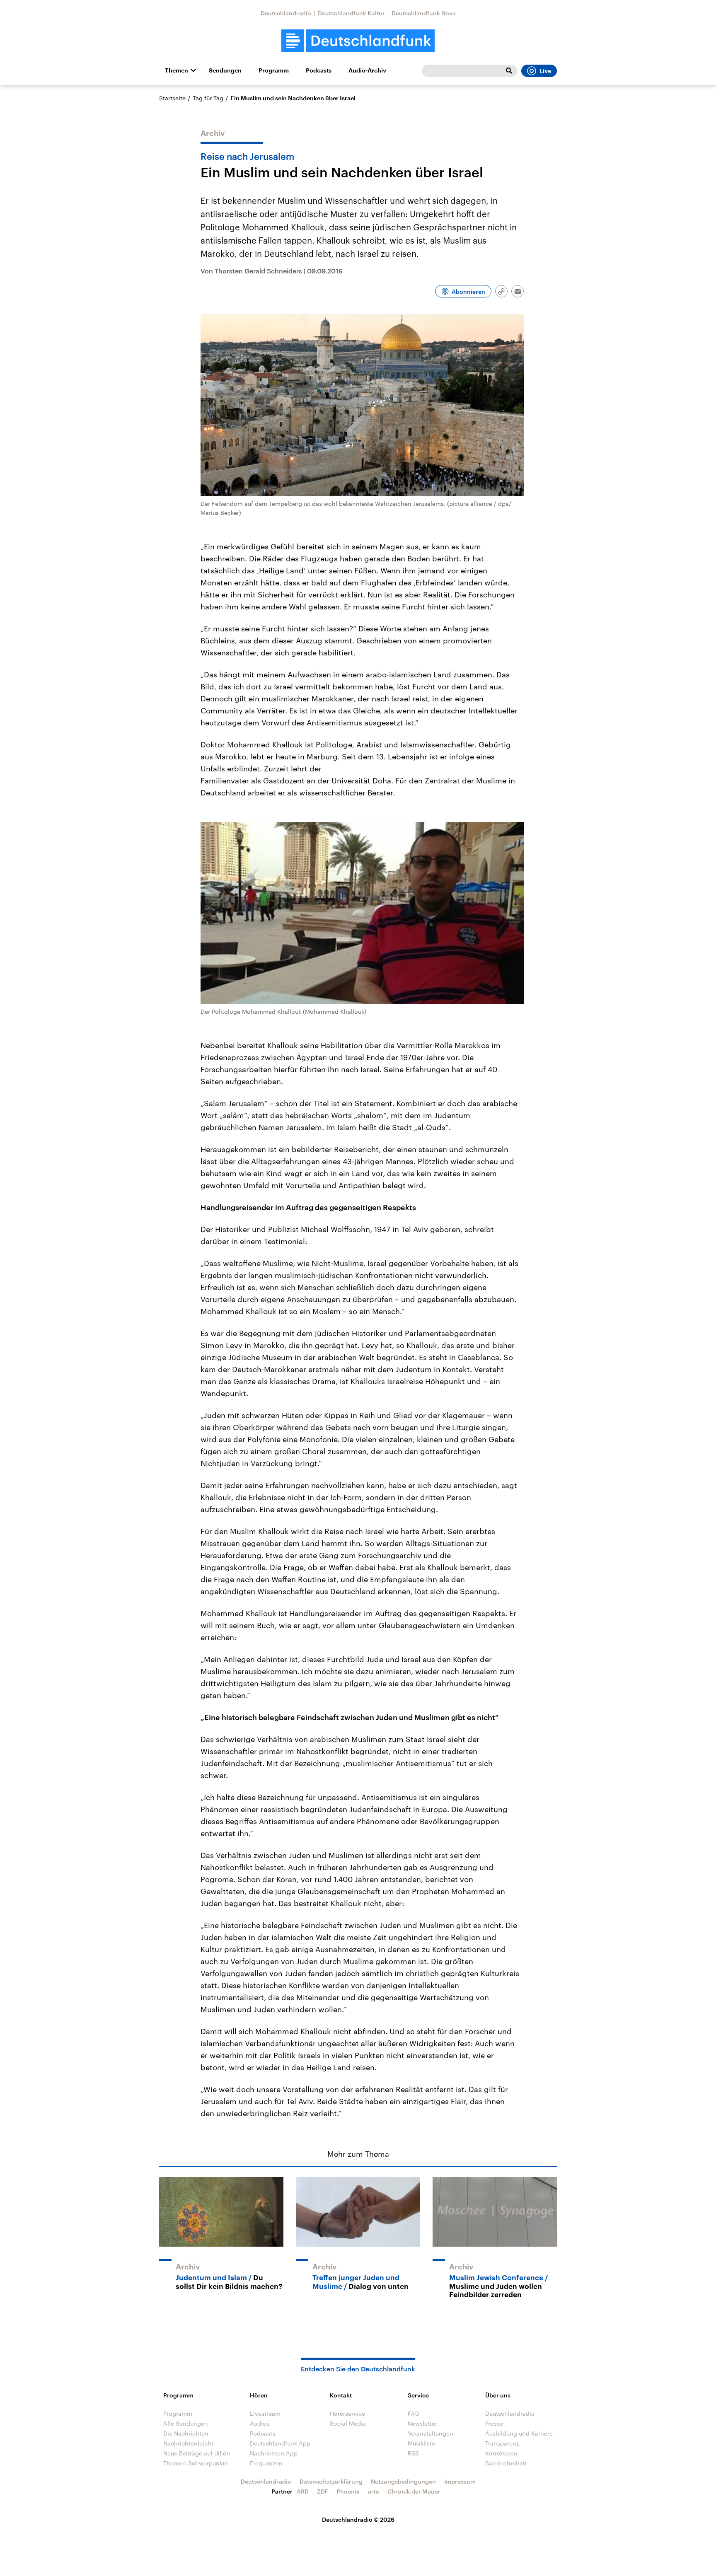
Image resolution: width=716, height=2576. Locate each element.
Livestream (265, 2413)
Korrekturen (501, 2453)
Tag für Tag (208, 98)
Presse (494, 2423)
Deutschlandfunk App (280, 2443)
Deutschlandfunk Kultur (351, 13)
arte (374, 2491)
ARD (303, 2491)
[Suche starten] (509, 71)
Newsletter (422, 2423)
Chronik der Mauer (414, 2491)
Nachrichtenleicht (188, 2443)
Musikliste (421, 2443)
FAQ (414, 2413)
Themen (177, 70)
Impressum (460, 2481)
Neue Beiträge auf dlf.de (197, 2453)
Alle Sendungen (186, 2423)
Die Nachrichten (186, 2433)
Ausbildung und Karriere (519, 2433)
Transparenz (502, 2443)
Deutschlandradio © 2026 (358, 2519)
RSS (413, 2453)
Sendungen (225, 70)
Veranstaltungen (431, 2433)
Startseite (172, 98)
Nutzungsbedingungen (403, 2481)
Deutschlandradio (286, 13)
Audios (260, 2423)
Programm (274, 70)
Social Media (348, 2423)
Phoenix (348, 2491)
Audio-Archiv (367, 70)
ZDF (323, 2491)
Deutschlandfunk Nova (424, 13)
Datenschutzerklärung (331, 2481)
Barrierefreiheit (506, 2463)
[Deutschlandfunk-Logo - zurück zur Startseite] (358, 41)
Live (545, 71)
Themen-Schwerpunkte (196, 2463)
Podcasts (319, 70)
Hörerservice (347, 2413)
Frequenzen (266, 2463)
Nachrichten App (274, 2453)
